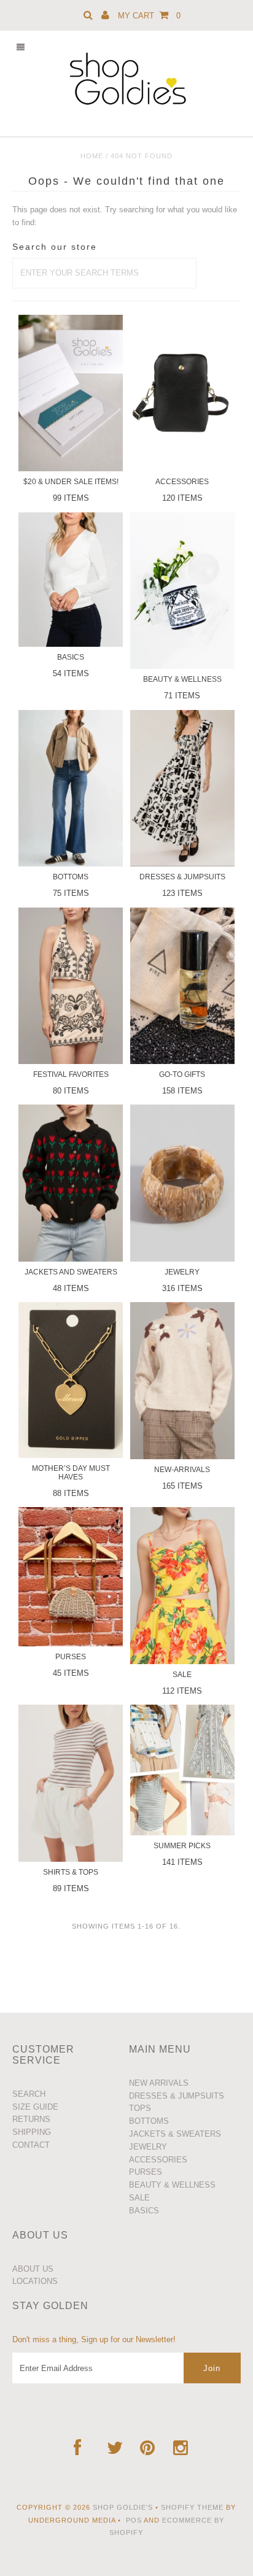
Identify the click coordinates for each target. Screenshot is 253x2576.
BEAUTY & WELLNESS (172, 2185)
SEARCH (29, 2094)
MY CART (149, 16)
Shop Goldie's (123, 2507)
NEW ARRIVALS (159, 2083)
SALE (139, 2198)
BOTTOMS (149, 2121)
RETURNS (31, 2119)
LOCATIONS (35, 2281)
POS (134, 2520)
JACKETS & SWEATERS (175, 2134)
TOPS (140, 2108)
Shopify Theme (192, 2507)
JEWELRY (148, 2147)
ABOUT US (33, 2269)
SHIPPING (32, 2132)
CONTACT (31, 2145)
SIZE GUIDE (35, 2107)
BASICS (144, 2211)
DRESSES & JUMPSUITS (177, 2096)
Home (92, 156)
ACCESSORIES (158, 2160)
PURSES (146, 2172)
